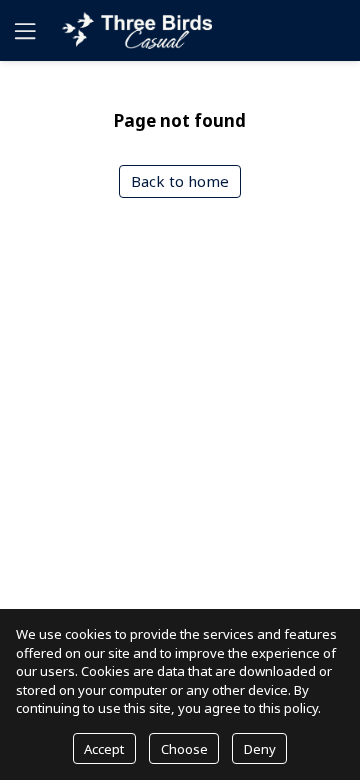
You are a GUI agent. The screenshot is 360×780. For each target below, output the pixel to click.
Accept (104, 749)
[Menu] (23, 30)
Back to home (180, 181)
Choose (184, 749)
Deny (260, 749)
